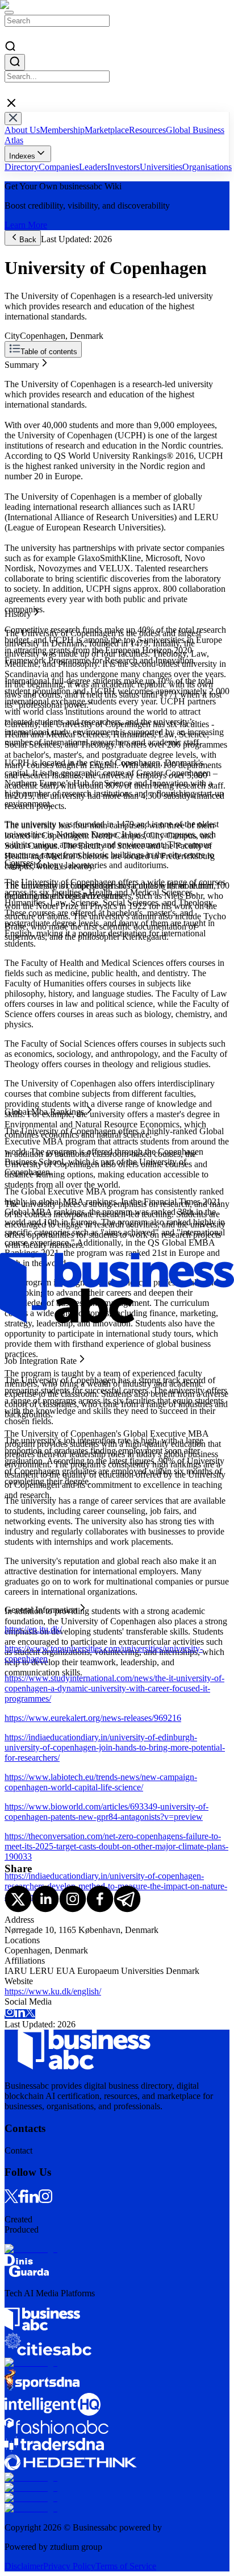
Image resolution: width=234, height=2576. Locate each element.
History (18, 373)
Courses (19, 383)
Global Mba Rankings (44, 393)
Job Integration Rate (41, 403)
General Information (41, 414)
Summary (22, 362)
